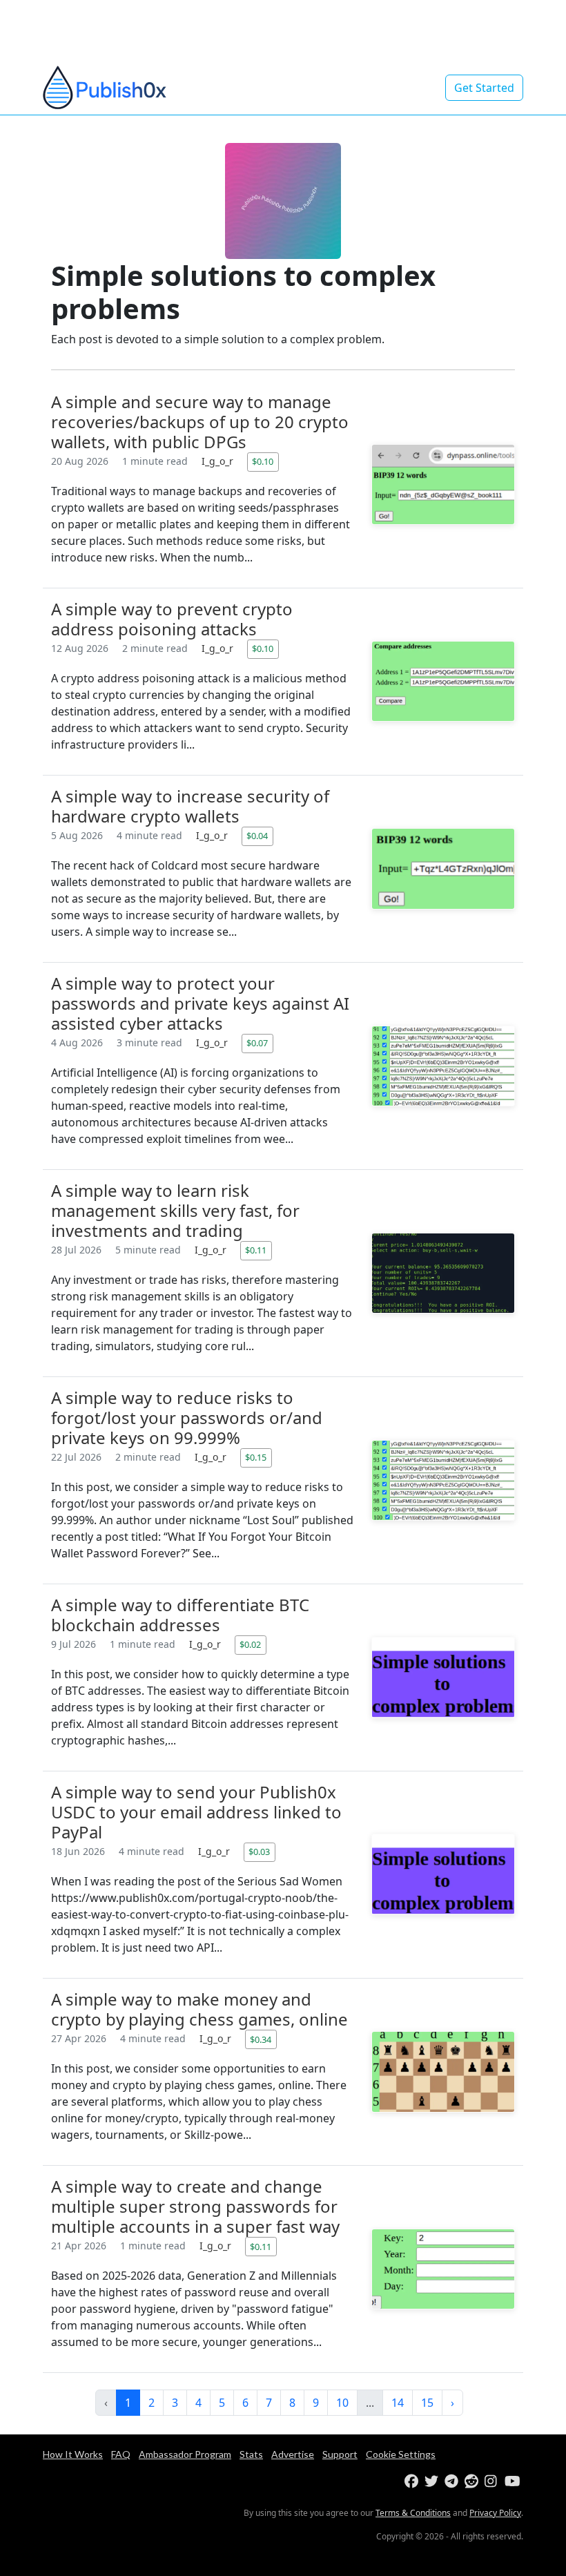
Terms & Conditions (413, 2513)
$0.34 (261, 2039)
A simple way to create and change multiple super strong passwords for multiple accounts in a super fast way (195, 2206)
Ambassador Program (185, 2454)
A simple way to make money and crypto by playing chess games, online (199, 2009)
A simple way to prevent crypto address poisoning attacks (172, 619)
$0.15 (256, 1457)
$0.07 (257, 1043)
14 (398, 2403)
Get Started (484, 88)
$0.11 (256, 1250)
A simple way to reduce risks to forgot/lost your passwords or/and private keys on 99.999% (187, 1417)
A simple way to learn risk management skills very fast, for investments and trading (175, 1210)
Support (340, 2454)
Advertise (293, 2454)
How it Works (73, 2454)
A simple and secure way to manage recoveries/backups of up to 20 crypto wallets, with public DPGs (200, 422)
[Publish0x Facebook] (413, 2482)
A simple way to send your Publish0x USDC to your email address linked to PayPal (196, 1812)
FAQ (121, 2454)
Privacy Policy (495, 2513)
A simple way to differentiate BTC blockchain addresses (180, 1615)
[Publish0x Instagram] (493, 2482)
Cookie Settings (401, 2454)
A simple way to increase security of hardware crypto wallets (190, 806)
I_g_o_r (219, 461)
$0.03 (259, 1852)
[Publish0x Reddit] (473, 2482)
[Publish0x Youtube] (513, 2482)
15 (427, 2403)
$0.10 (263, 461)
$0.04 (257, 836)
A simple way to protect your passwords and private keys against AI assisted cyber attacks (200, 1003)
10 (342, 2403)
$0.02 (250, 1644)
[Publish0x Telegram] (453, 2482)
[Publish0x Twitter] (433, 2482)
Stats (251, 2454)
